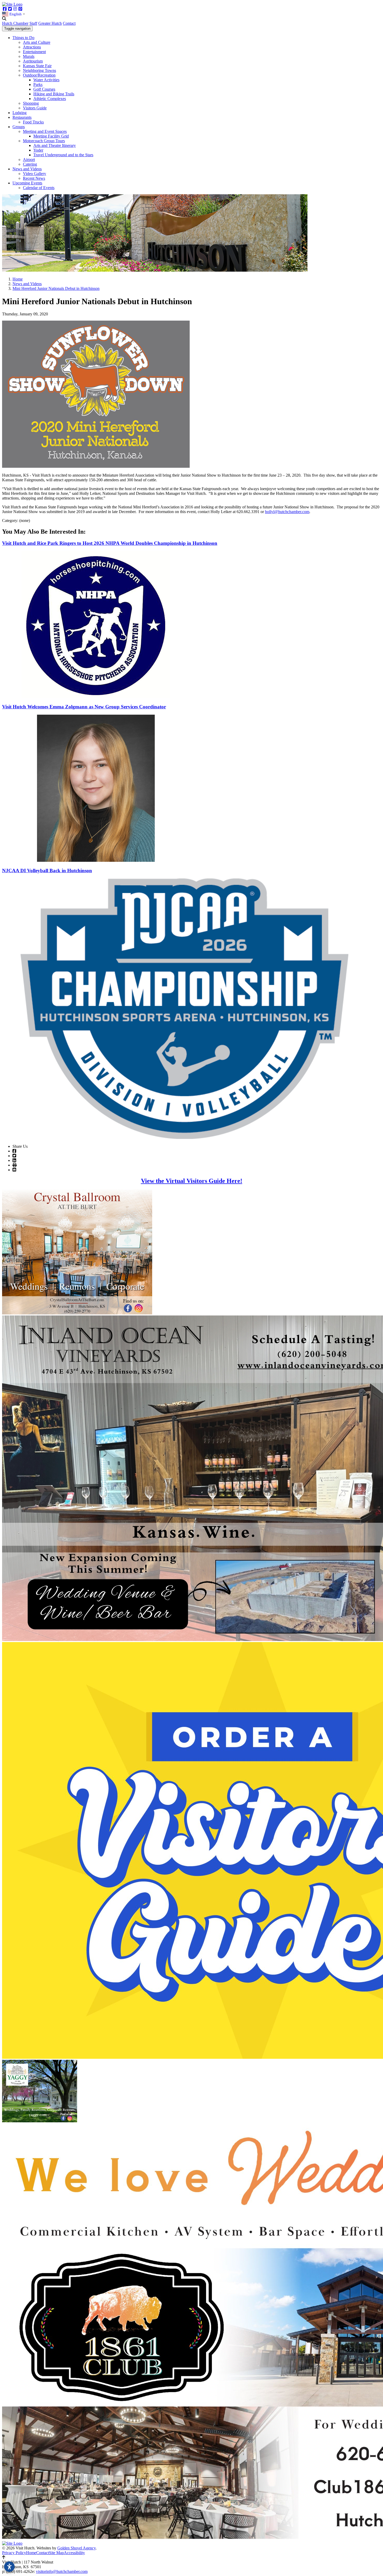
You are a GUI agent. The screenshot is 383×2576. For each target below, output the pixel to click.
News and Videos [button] (27, 169)
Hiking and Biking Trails (54, 94)
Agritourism (33, 61)
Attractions (32, 47)
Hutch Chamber (15, 23)
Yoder (38, 150)
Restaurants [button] (22, 117)
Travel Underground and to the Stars (63, 155)
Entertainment (34, 52)
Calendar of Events (39, 188)
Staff (33, 23)
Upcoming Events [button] (27, 183)
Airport (29, 160)
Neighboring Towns (39, 70)
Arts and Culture (37, 42)
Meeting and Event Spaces (45, 131)
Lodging (20, 113)
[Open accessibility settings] (9, 2567)
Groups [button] (19, 127)
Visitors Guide (35, 108)
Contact (69, 23)
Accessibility (74, 2553)
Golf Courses (44, 89)
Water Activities (46, 80)
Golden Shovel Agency (76, 2548)
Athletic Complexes (50, 99)
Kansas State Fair (37, 66)
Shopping (31, 103)
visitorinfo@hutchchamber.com (62, 2571)
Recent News (34, 178)
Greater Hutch (50, 23)
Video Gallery (35, 174)
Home (31, 2553)
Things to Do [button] (23, 38)
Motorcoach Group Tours (44, 141)
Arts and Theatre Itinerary (55, 145)
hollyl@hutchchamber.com (287, 512)
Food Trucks (33, 122)
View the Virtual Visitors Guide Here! (192, 1181)
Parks (38, 85)
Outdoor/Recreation (39, 75)
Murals (29, 56)
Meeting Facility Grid (51, 136)
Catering (30, 164)
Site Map (56, 2553)
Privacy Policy (14, 2553)
